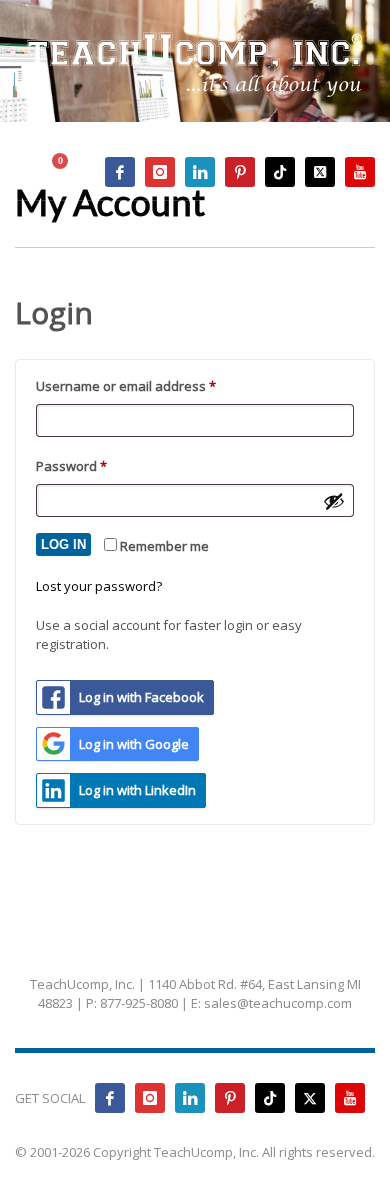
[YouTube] (360, 172)
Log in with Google (134, 744)
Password (99, 465)
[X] (320, 172)
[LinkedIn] (200, 172)
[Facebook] (120, 172)
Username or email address (153, 385)
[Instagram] (160, 172)
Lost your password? (99, 586)
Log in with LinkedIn (137, 790)
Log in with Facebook (141, 697)
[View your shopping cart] (69, 172)
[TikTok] (280, 172)
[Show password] (334, 501)
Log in (63, 544)
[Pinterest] (240, 172)
